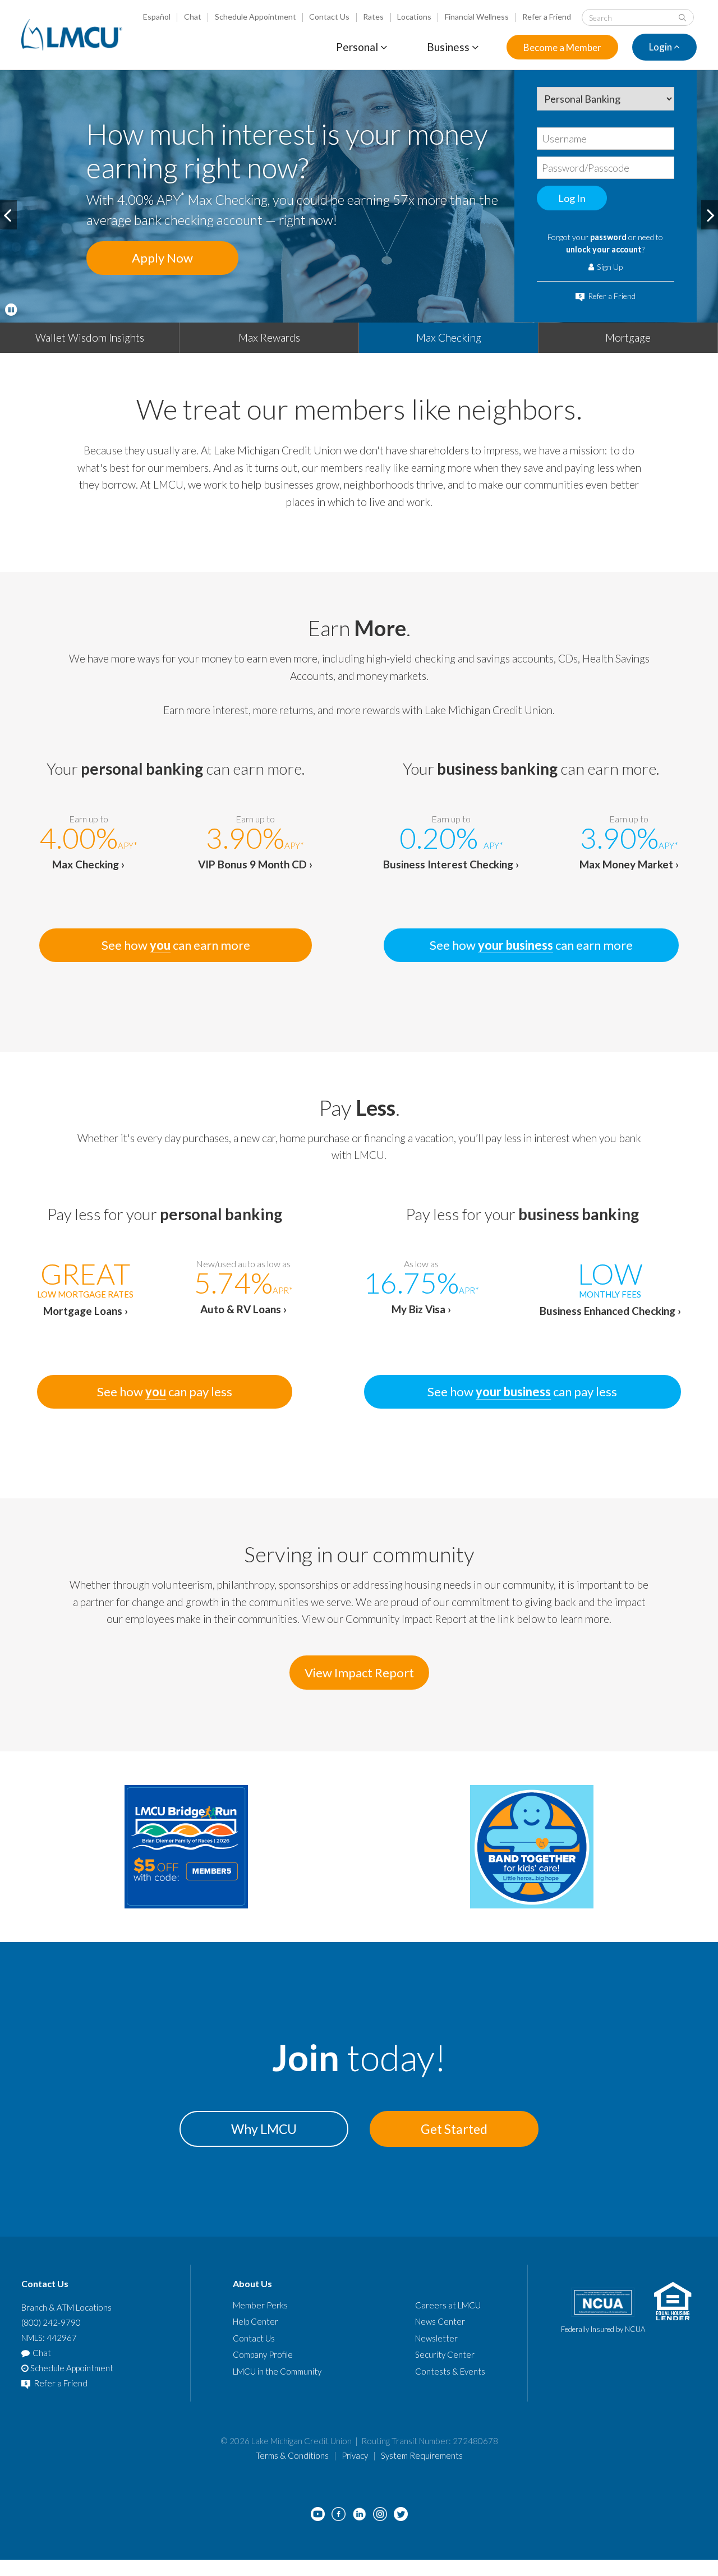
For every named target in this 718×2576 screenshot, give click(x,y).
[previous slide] (8, 215)
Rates (373, 17)
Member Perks (260, 2305)
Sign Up (609, 267)
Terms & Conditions (292, 2455)
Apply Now (162, 258)
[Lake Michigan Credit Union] (72, 35)
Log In (572, 198)
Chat (193, 17)
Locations (414, 17)
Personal (358, 47)
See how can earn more (176, 945)
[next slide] (710, 215)
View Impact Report (359, 1673)
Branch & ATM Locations (66, 2307)
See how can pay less (165, 1392)
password (608, 237)
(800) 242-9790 (51, 2322)
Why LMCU (264, 2129)
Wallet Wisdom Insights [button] (90, 337)
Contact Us (329, 17)
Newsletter (436, 2338)
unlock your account (604, 249)
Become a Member (562, 47)
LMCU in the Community (277, 2371)
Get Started (454, 2129)
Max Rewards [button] (269, 337)
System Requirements (422, 2455)
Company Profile (263, 2354)
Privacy (355, 2455)
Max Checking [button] (449, 337)
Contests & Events (450, 2371)
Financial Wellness (477, 17)
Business (449, 47)
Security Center (445, 2354)
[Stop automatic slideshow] (11, 310)
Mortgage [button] (628, 337)
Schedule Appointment (256, 17)
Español (157, 17)
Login (661, 47)
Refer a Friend (547, 17)
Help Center (256, 2321)
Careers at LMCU (448, 2305)
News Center (440, 2321)
